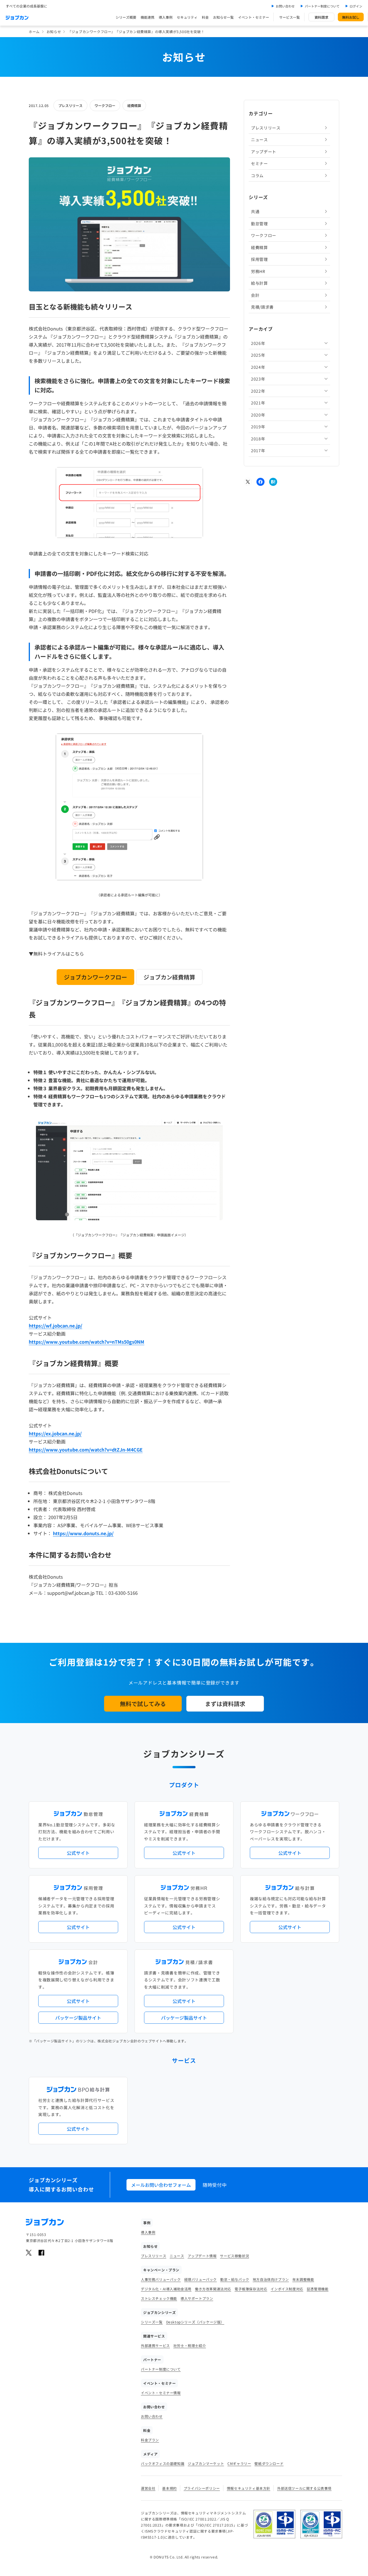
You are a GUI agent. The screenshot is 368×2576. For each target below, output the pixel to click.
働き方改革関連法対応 (213, 2289)
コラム (257, 175)
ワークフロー (105, 105)
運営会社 (148, 2488)
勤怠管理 (259, 224)
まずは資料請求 (225, 1704)
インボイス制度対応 (287, 2289)
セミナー (259, 163)
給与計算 (259, 283)
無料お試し (351, 17)
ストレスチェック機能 (159, 2298)
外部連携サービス (155, 2345)
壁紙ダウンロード (269, 2463)
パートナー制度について (322, 6)
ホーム (34, 31)
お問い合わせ (285, 6)
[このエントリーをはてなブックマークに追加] (273, 482)
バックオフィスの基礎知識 (163, 2463)
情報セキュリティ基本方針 (249, 2488)
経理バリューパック (201, 2279)
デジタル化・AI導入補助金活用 (166, 2289)
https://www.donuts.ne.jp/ (83, 1533)
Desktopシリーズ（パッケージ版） (195, 2322)
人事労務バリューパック (161, 2279)
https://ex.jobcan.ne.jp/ (55, 1433)
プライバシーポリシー (202, 2488)
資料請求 (321, 17)
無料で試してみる (143, 1704)
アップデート (264, 152)
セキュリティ (187, 17)
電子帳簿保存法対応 (251, 2289)
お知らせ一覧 (223, 17)
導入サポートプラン (197, 2298)
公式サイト (78, 1853)
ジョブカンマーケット (206, 2463)
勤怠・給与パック (235, 2279)
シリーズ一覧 (152, 2322)
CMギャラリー (239, 2463)
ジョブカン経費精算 (169, 977)
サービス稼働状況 (234, 2256)
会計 (255, 295)
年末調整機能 (303, 2279)
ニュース (259, 140)
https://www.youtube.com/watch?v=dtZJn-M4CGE (86, 1450)
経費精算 (134, 105)
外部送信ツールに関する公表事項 (304, 2488)
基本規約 (169, 2488)
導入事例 (166, 17)
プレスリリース (70, 105)
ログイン (356, 6)
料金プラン (150, 2440)
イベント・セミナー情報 (161, 2393)
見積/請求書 (262, 307)
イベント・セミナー (254, 17)
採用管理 (259, 259)
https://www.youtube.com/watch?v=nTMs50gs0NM (87, 1342)
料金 (205, 17)
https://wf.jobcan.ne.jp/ (55, 1326)
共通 (255, 211)
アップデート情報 (202, 2256)
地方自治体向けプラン (271, 2279)
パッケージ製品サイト (78, 2018)
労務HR (258, 271)
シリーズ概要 (126, 17)
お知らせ (54, 31)
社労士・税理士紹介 (190, 2345)
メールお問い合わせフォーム (161, 2185)
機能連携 (147, 17)
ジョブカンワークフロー (95, 977)
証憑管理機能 (318, 2289)
